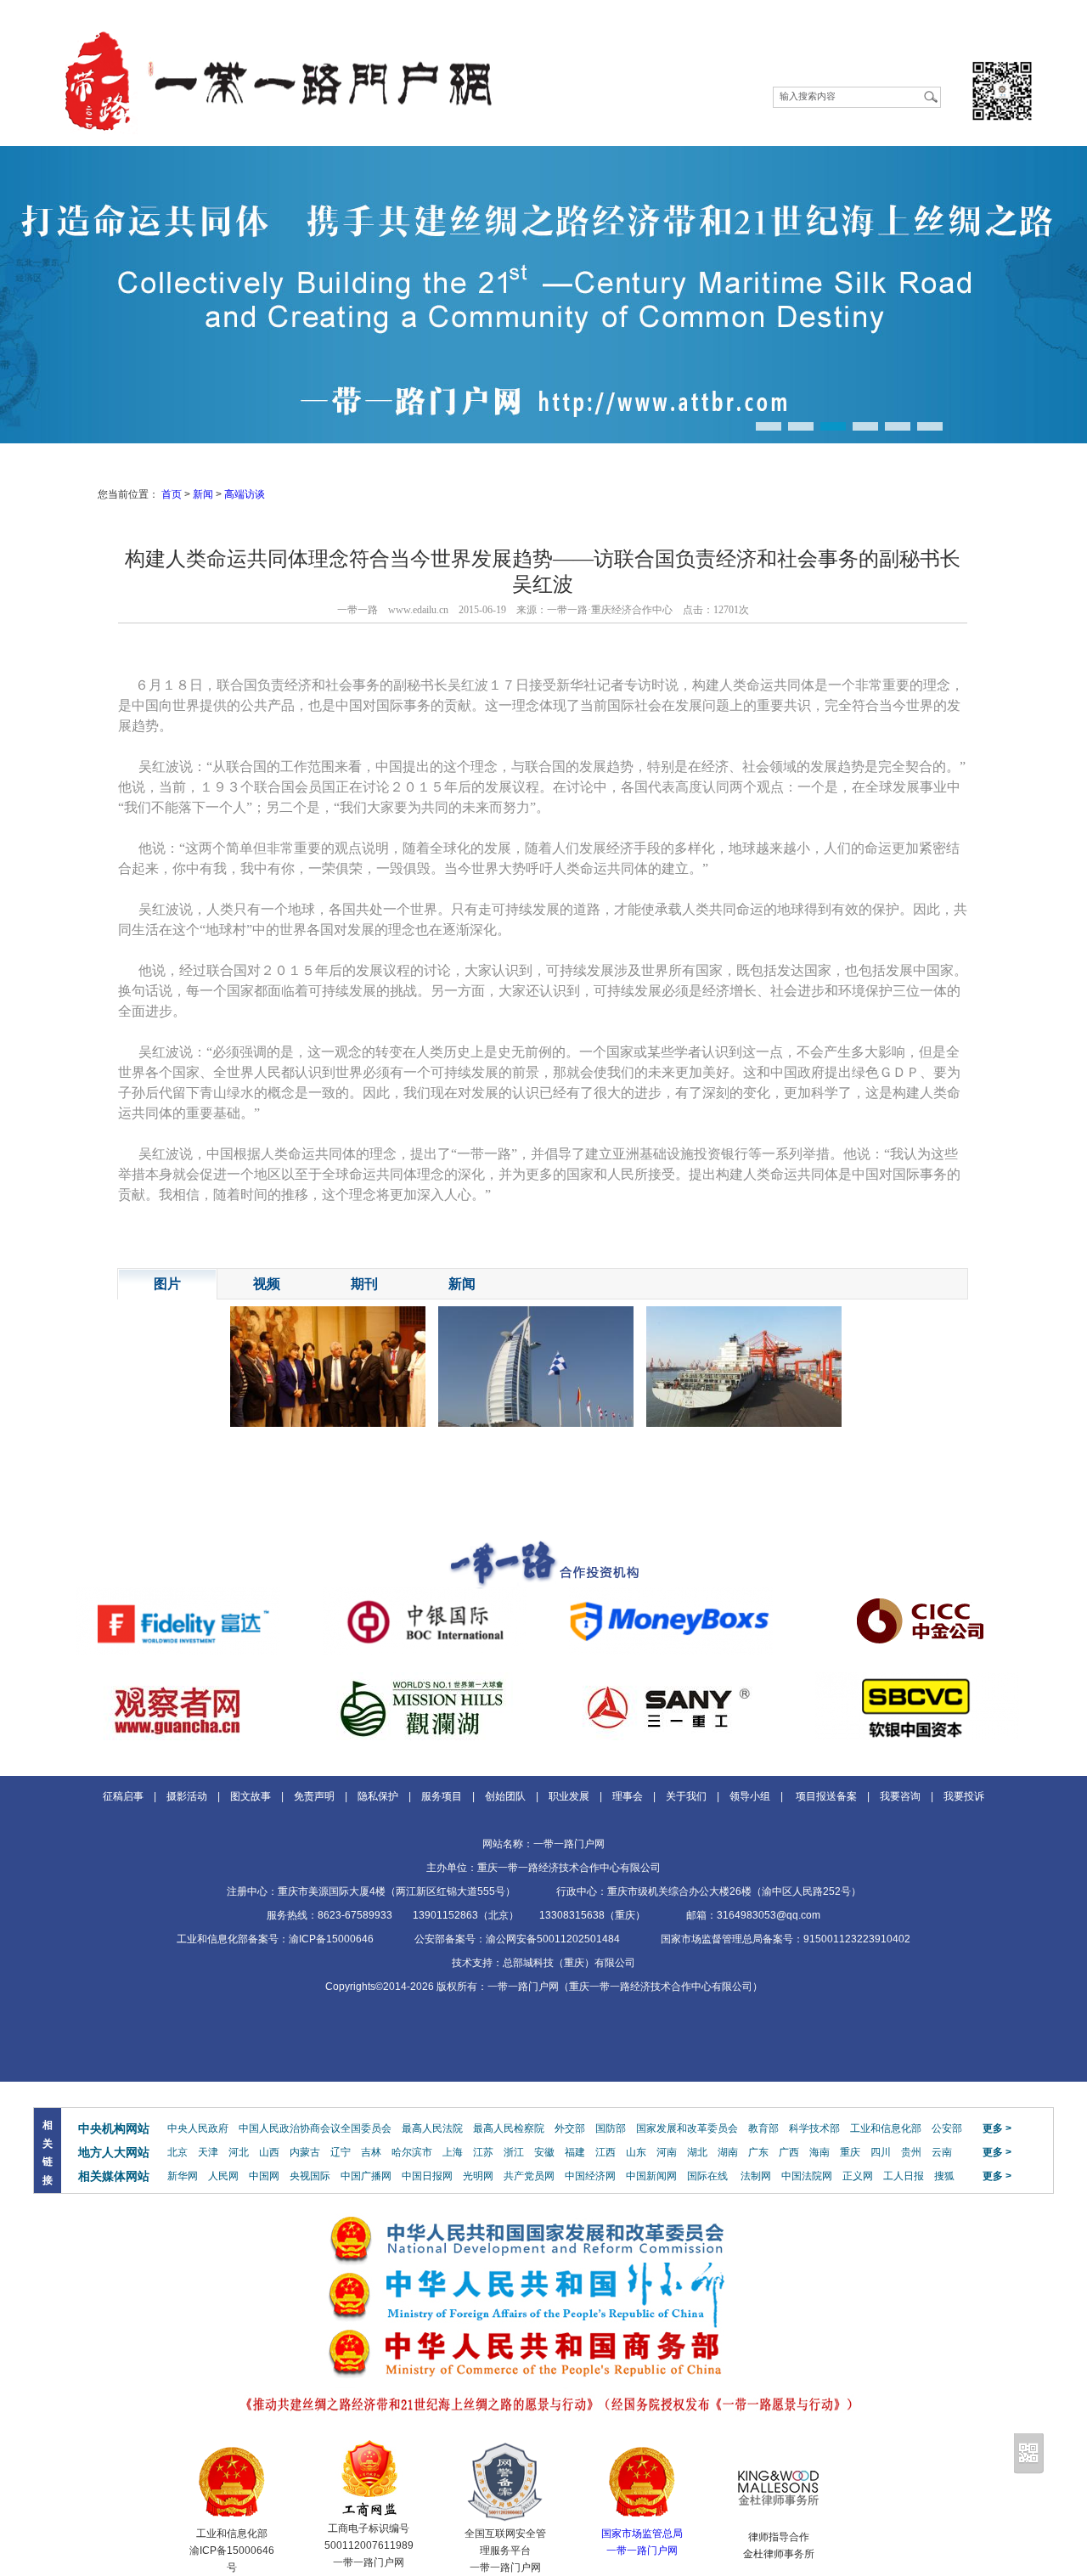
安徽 (544, 2152)
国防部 (611, 2128)
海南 (819, 2152)
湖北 (697, 2152)
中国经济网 (590, 2176)
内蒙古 (305, 2152)
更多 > (997, 2128)
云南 (942, 2152)
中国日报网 (427, 2176)
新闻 (203, 494)
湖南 (728, 2152)
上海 (453, 2152)
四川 (881, 2152)
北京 (177, 2152)
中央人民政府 (198, 2128)
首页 (172, 494)
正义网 (858, 2176)
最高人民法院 (432, 2128)
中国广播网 (366, 2176)
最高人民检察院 (509, 2128)
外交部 (570, 2128)
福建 (575, 2152)
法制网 (756, 2176)
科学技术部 (814, 2128)
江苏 (483, 2152)
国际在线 (707, 2176)
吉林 (371, 2152)
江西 (605, 2152)
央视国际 (310, 2176)
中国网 (264, 2176)
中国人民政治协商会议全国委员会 (315, 2128)
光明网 (478, 2176)
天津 (208, 2152)
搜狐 (944, 2176)
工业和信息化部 (886, 2128)
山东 (636, 2152)
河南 (667, 2152)
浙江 (514, 2152)
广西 (789, 2152)
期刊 (364, 1284)
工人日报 (904, 2176)
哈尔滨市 (412, 2152)
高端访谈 (245, 494)
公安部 (947, 2128)
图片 (167, 1284)
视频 (267, 1284)
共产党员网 (529, 2176)
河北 (239, 2152)
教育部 (763, 2128)
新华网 (183, 2176)
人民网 (223, 2176)
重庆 (850, 2152)
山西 (269, 2152)
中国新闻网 (651, 2176)
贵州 (911, 2152)
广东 (758, 2152)
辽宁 (341, 2152)
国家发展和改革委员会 (687, 2128)
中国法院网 (807, 2176)
